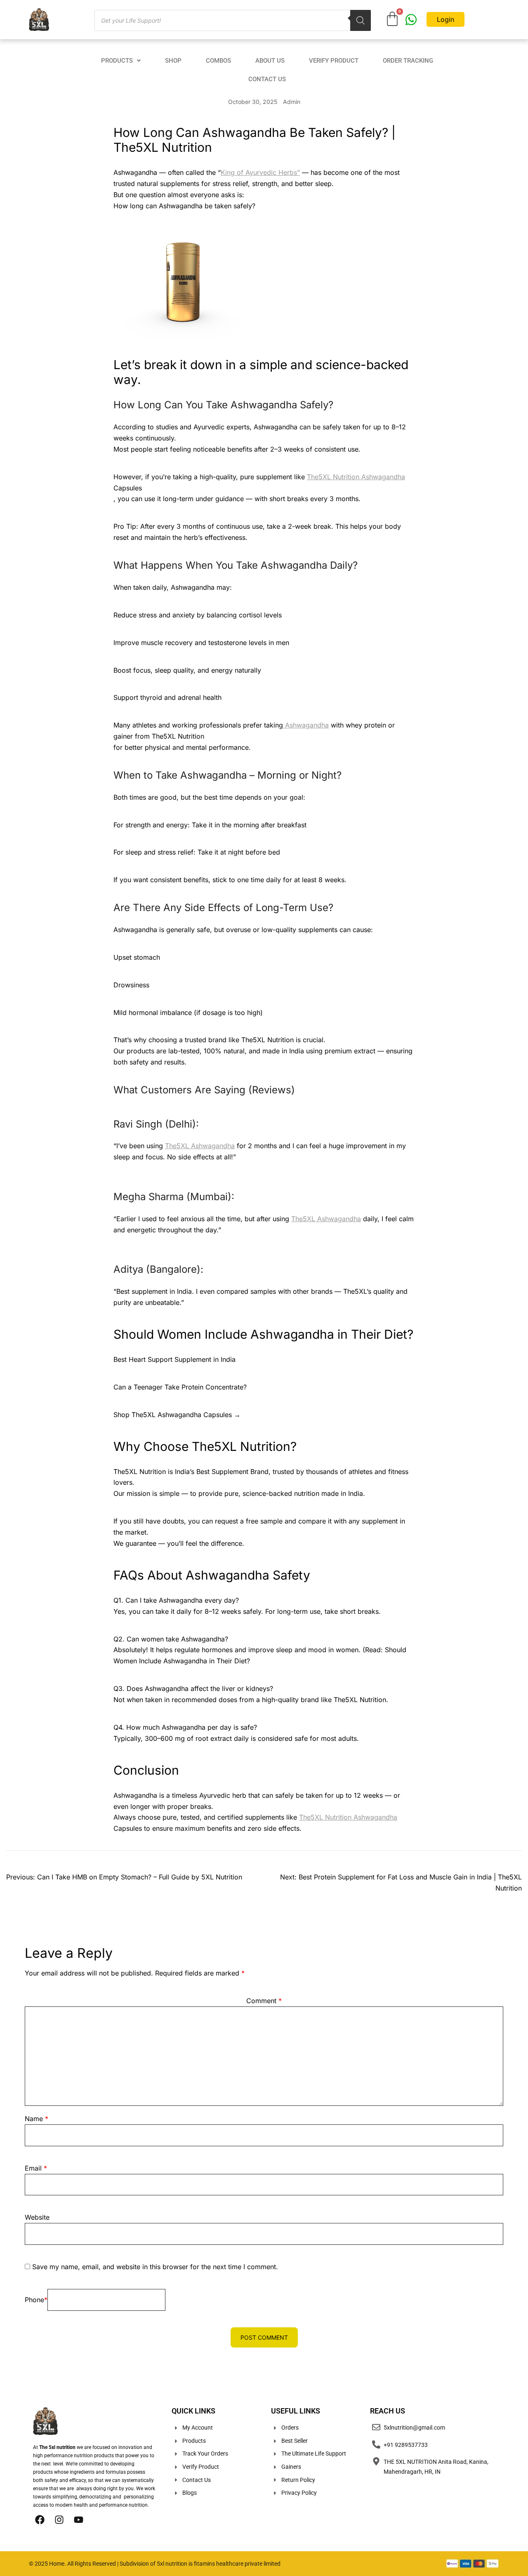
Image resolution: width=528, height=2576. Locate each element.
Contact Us (267, 79)
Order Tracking (408, 61)
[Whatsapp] (411, 20)
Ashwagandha (306, 725)
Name (37, 2119)
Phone (36, 2300)
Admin (292, 102)
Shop (173, 61)
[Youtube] (78, 2519)
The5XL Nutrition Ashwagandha (356, 477)
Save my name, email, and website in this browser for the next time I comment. (155, 2267)
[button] (121, 61)
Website (37, 2217)
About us (270, 61)
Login (445, 19)
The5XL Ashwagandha (200, 1146)
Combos (218, 61)
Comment (264, 2001)
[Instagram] (59, 2519)
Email (36, 2168)
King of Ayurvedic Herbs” (260, 172)
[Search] (361, 20)
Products (117, 61)
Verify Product (334, 61)
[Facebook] (40, 2519)
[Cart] (392, 19)
